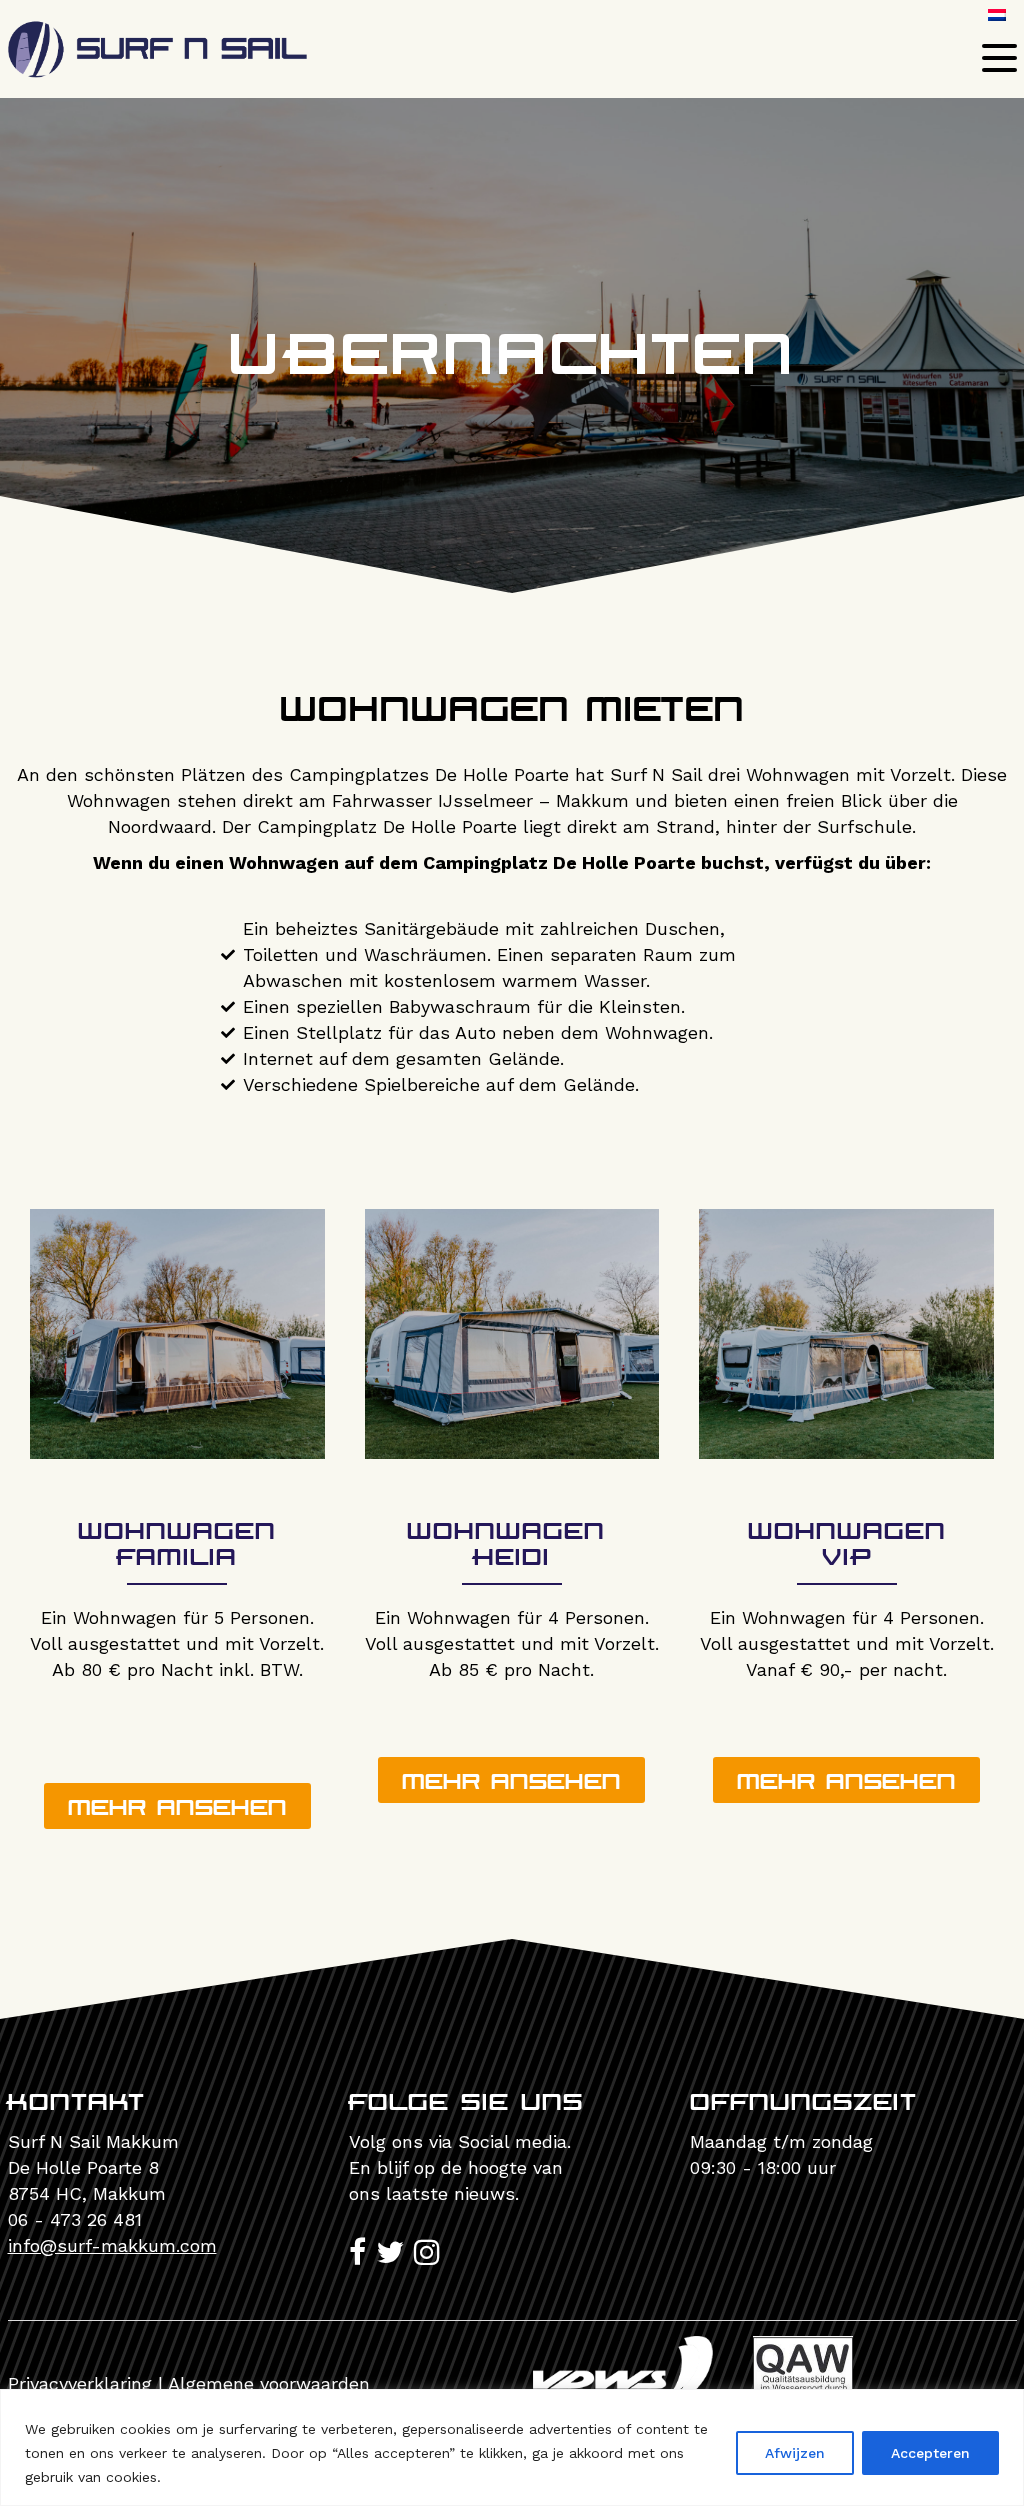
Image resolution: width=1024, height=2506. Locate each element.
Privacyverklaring (80, 2383)
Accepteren (930, 2453)
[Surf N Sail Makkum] (158, 64)
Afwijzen (795, 2453)
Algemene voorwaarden (269, 2383)
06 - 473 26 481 (75, 2219)
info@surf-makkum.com (112, 2245)
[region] (512, 2447)
